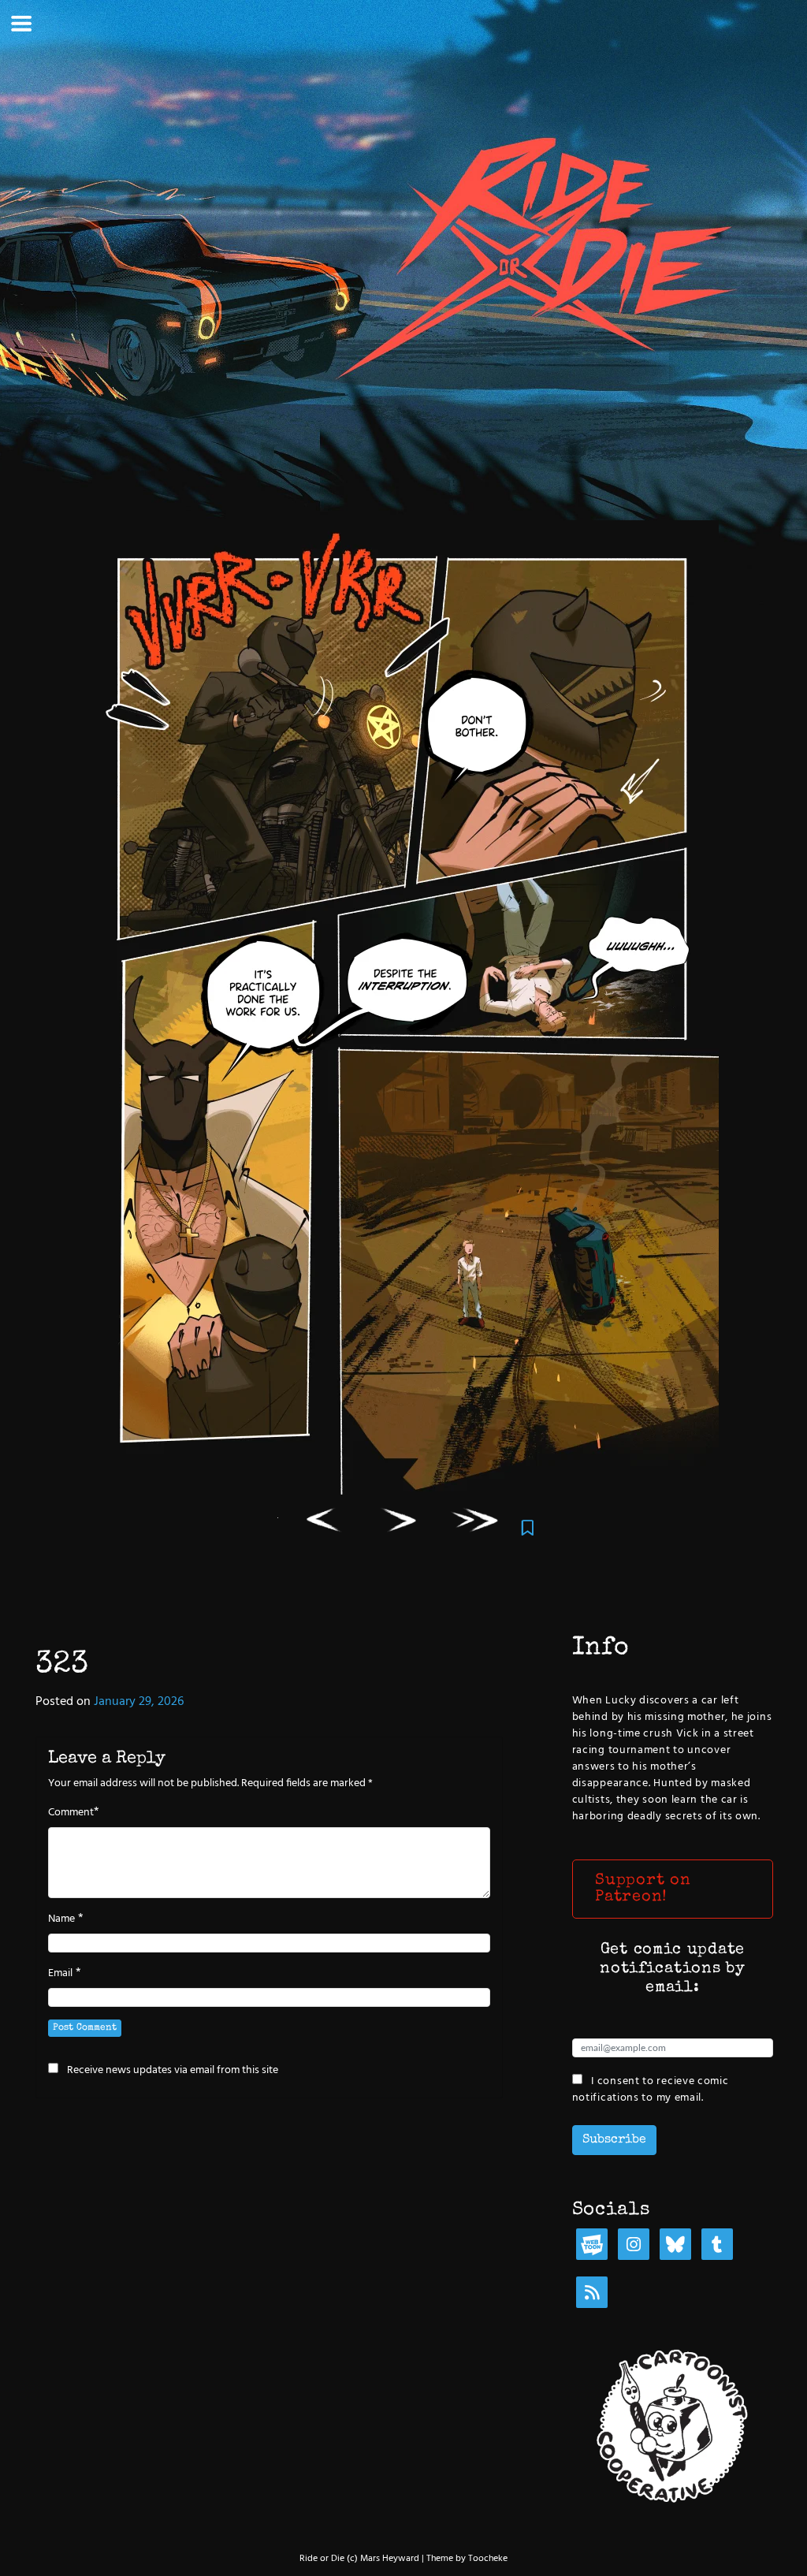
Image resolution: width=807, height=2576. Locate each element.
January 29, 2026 (139, 1702)
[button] (673, 1889)
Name (61, 1919)
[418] (476, 1523)
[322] (324, 1523)
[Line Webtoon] (592, 2246)
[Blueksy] (675, 2246)
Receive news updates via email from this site (171, 2070)
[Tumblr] (717, 2246)
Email (60, 1974)
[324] (400, 1523)
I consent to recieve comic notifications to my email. (651, 2089)
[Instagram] (634, 2246)
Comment (71, 1813)
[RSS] (592, 2294)
